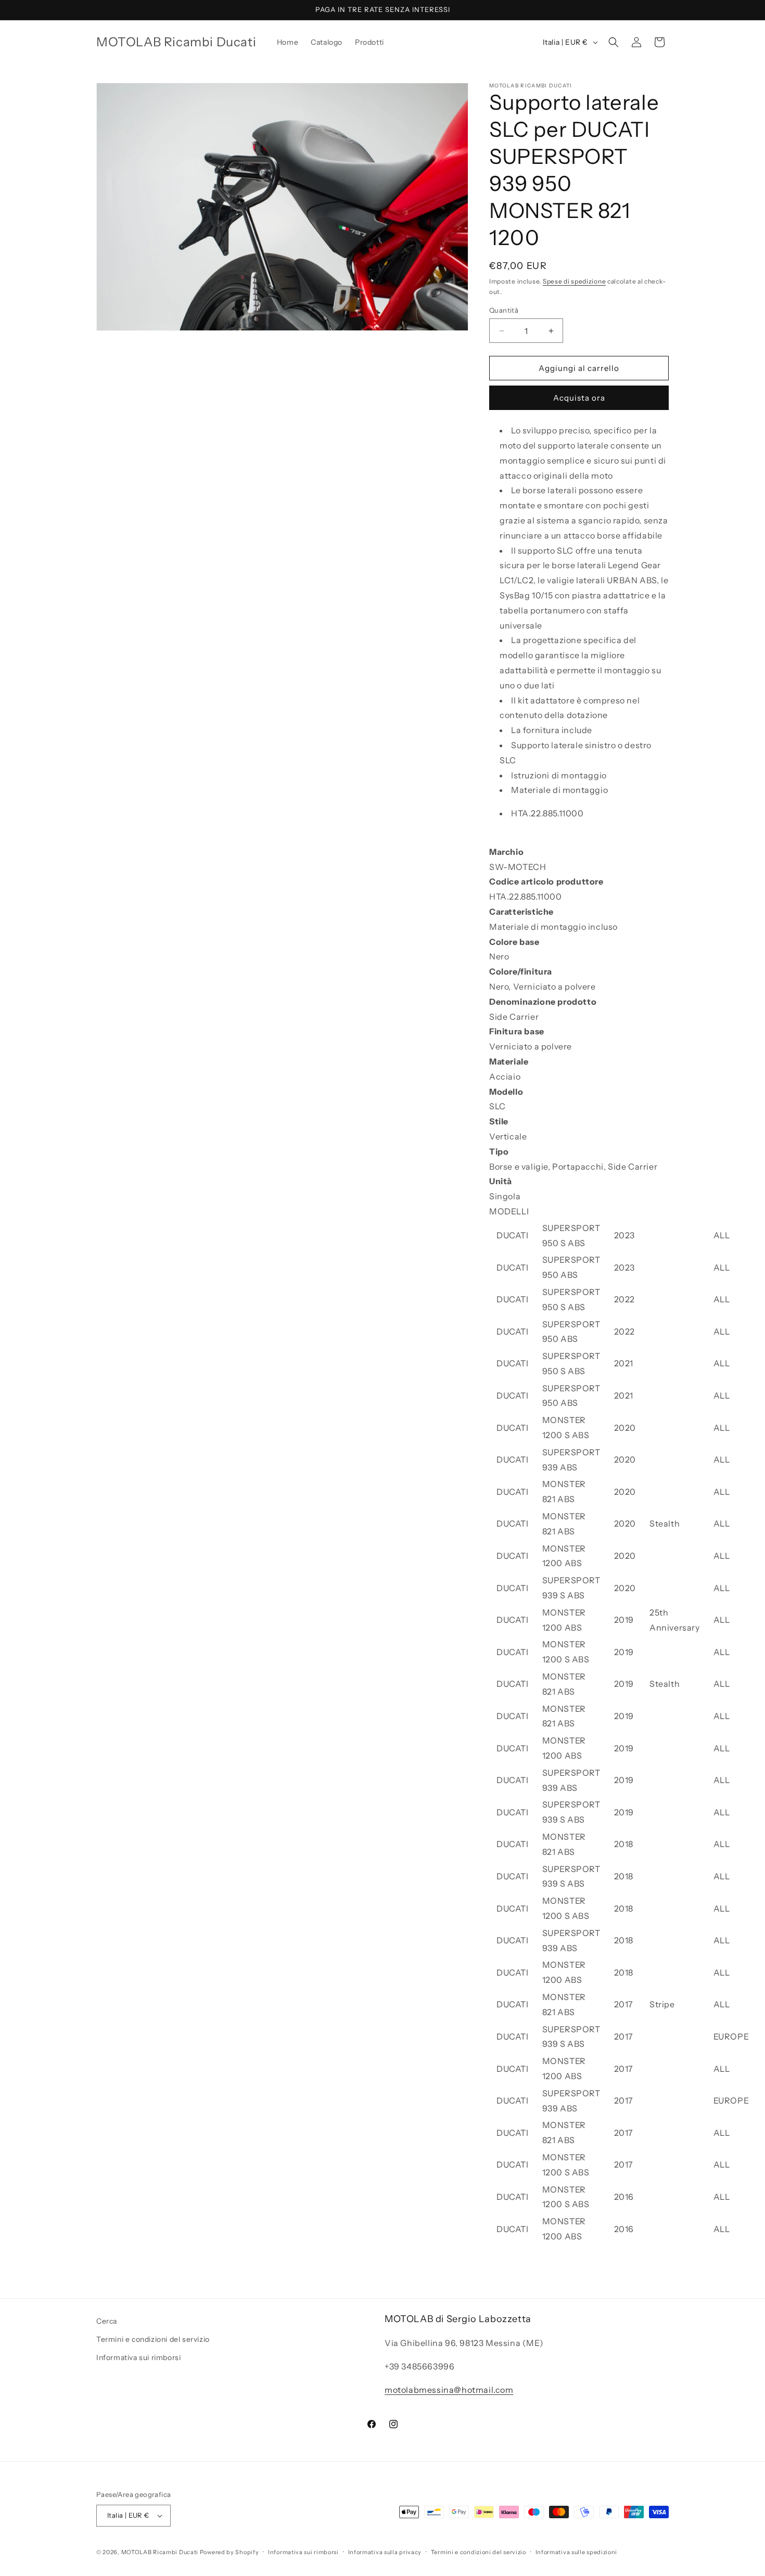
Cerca (107, 2321)
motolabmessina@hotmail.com (449, 2390)
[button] (614, 42)
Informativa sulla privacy (385, 2552)
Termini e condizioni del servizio (153, 2339)
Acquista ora (579, 398)
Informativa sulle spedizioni (577, 2552)
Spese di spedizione (574, 281)
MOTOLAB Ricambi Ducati (161, 2552)
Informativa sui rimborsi (138, 2357)
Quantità (504, 310)
